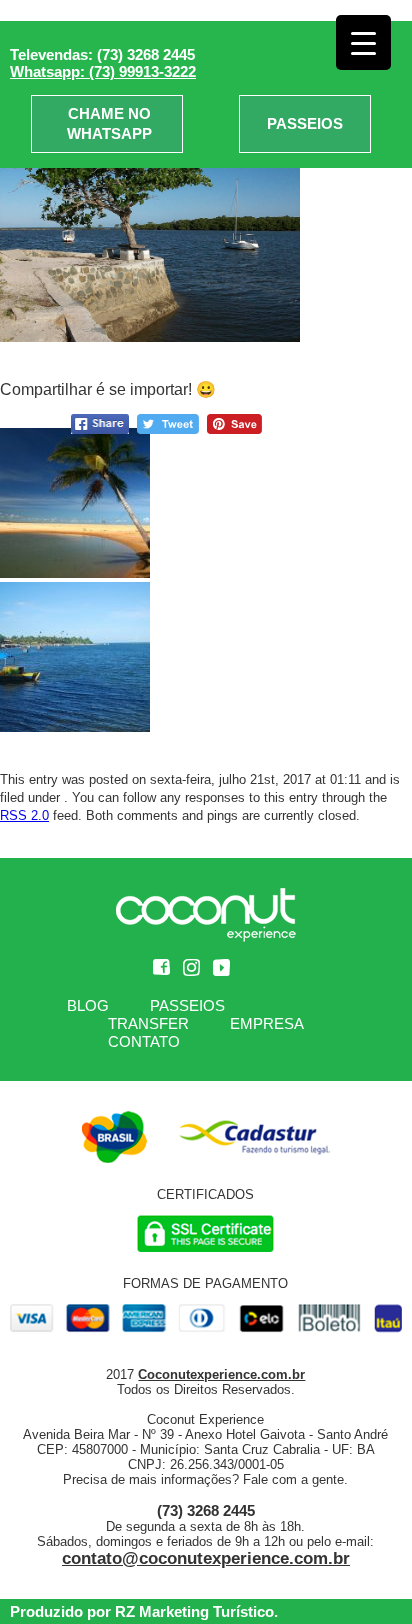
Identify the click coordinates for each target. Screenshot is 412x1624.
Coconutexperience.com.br (221, 1374)
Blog (88, 1005)
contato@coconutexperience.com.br (206, 1558)
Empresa (267, 1023)
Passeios (187, 1005)
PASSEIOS (305, 123)
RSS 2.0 (24, 815)
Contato (144, 1041)
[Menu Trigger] (363, 42)
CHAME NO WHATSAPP (109, 123)
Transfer (148, 1023)
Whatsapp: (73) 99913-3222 (103, 71)
